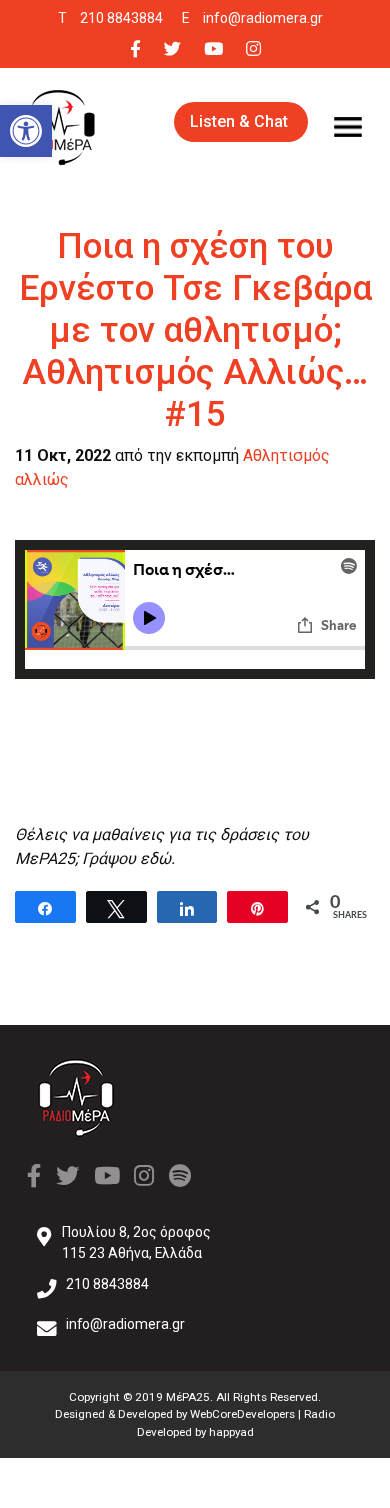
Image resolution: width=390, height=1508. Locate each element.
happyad (231, 1432)
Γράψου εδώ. (128, 858)
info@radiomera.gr (263, 18)
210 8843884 (121, 18)
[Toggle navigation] (348, 127)
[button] (26, 131)
